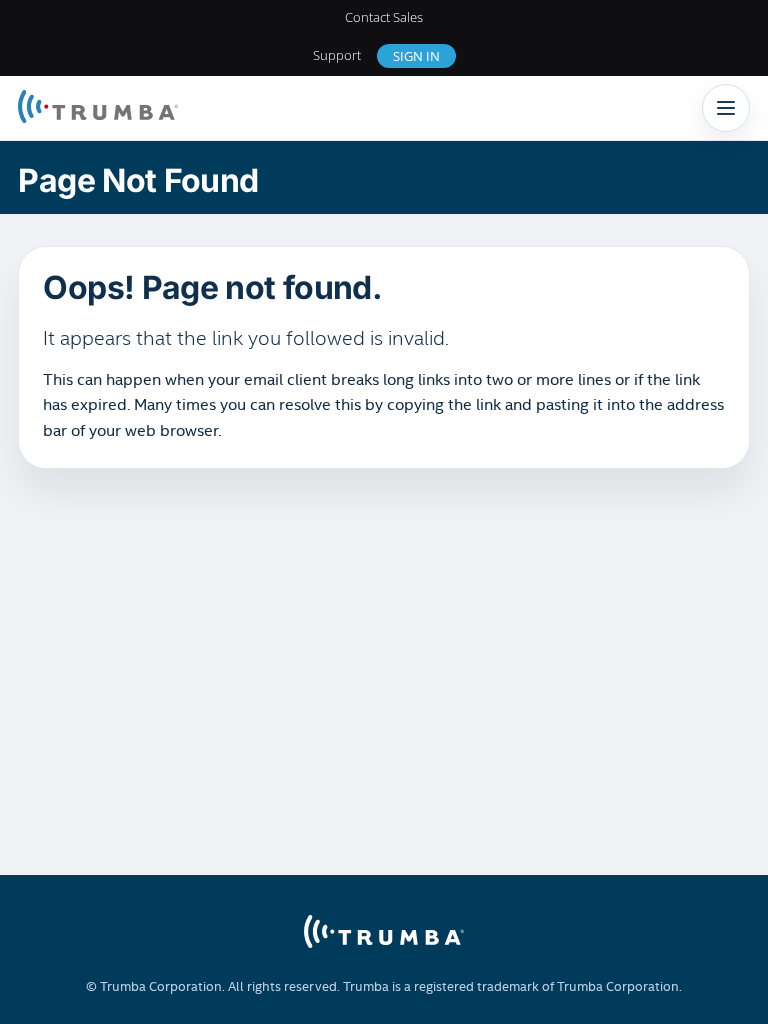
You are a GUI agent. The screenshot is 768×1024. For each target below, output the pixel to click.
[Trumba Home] (98, 108)
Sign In (416, 56)
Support (337, 55)
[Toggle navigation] (726, 108)
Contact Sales (384, 17)
